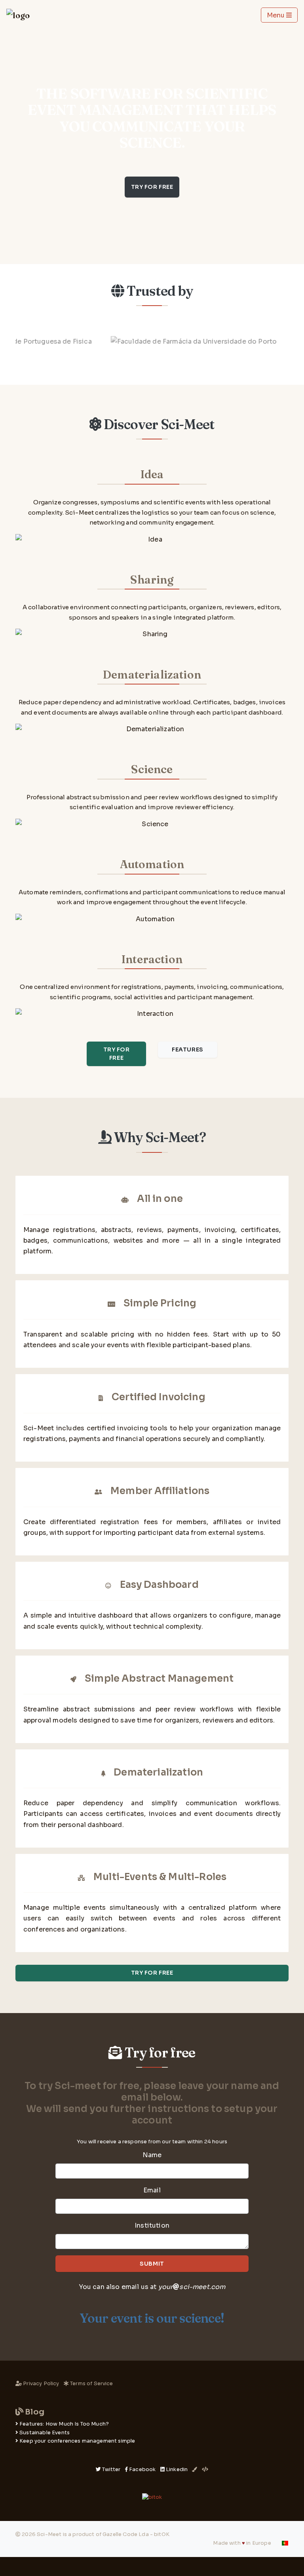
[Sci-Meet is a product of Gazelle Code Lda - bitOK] (152, 2497)
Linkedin (177, 2470)
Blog (34, 2412)
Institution (152, 2225)
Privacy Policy (41, 2384)
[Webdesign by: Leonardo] (205, 2470)
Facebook (142, 2470)
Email (152, 2190)
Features (187, 1049)
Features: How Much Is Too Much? (64, 2424)
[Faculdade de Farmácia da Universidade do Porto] (165, 341)
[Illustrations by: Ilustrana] (195, 2470)
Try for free (152, 187)
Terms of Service (91, 2384)
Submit (152, 2264)
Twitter (111, 2470)
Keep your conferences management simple (77, 2441)
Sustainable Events (45, 2433)
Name (152, 2155)
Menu (276, 15)
